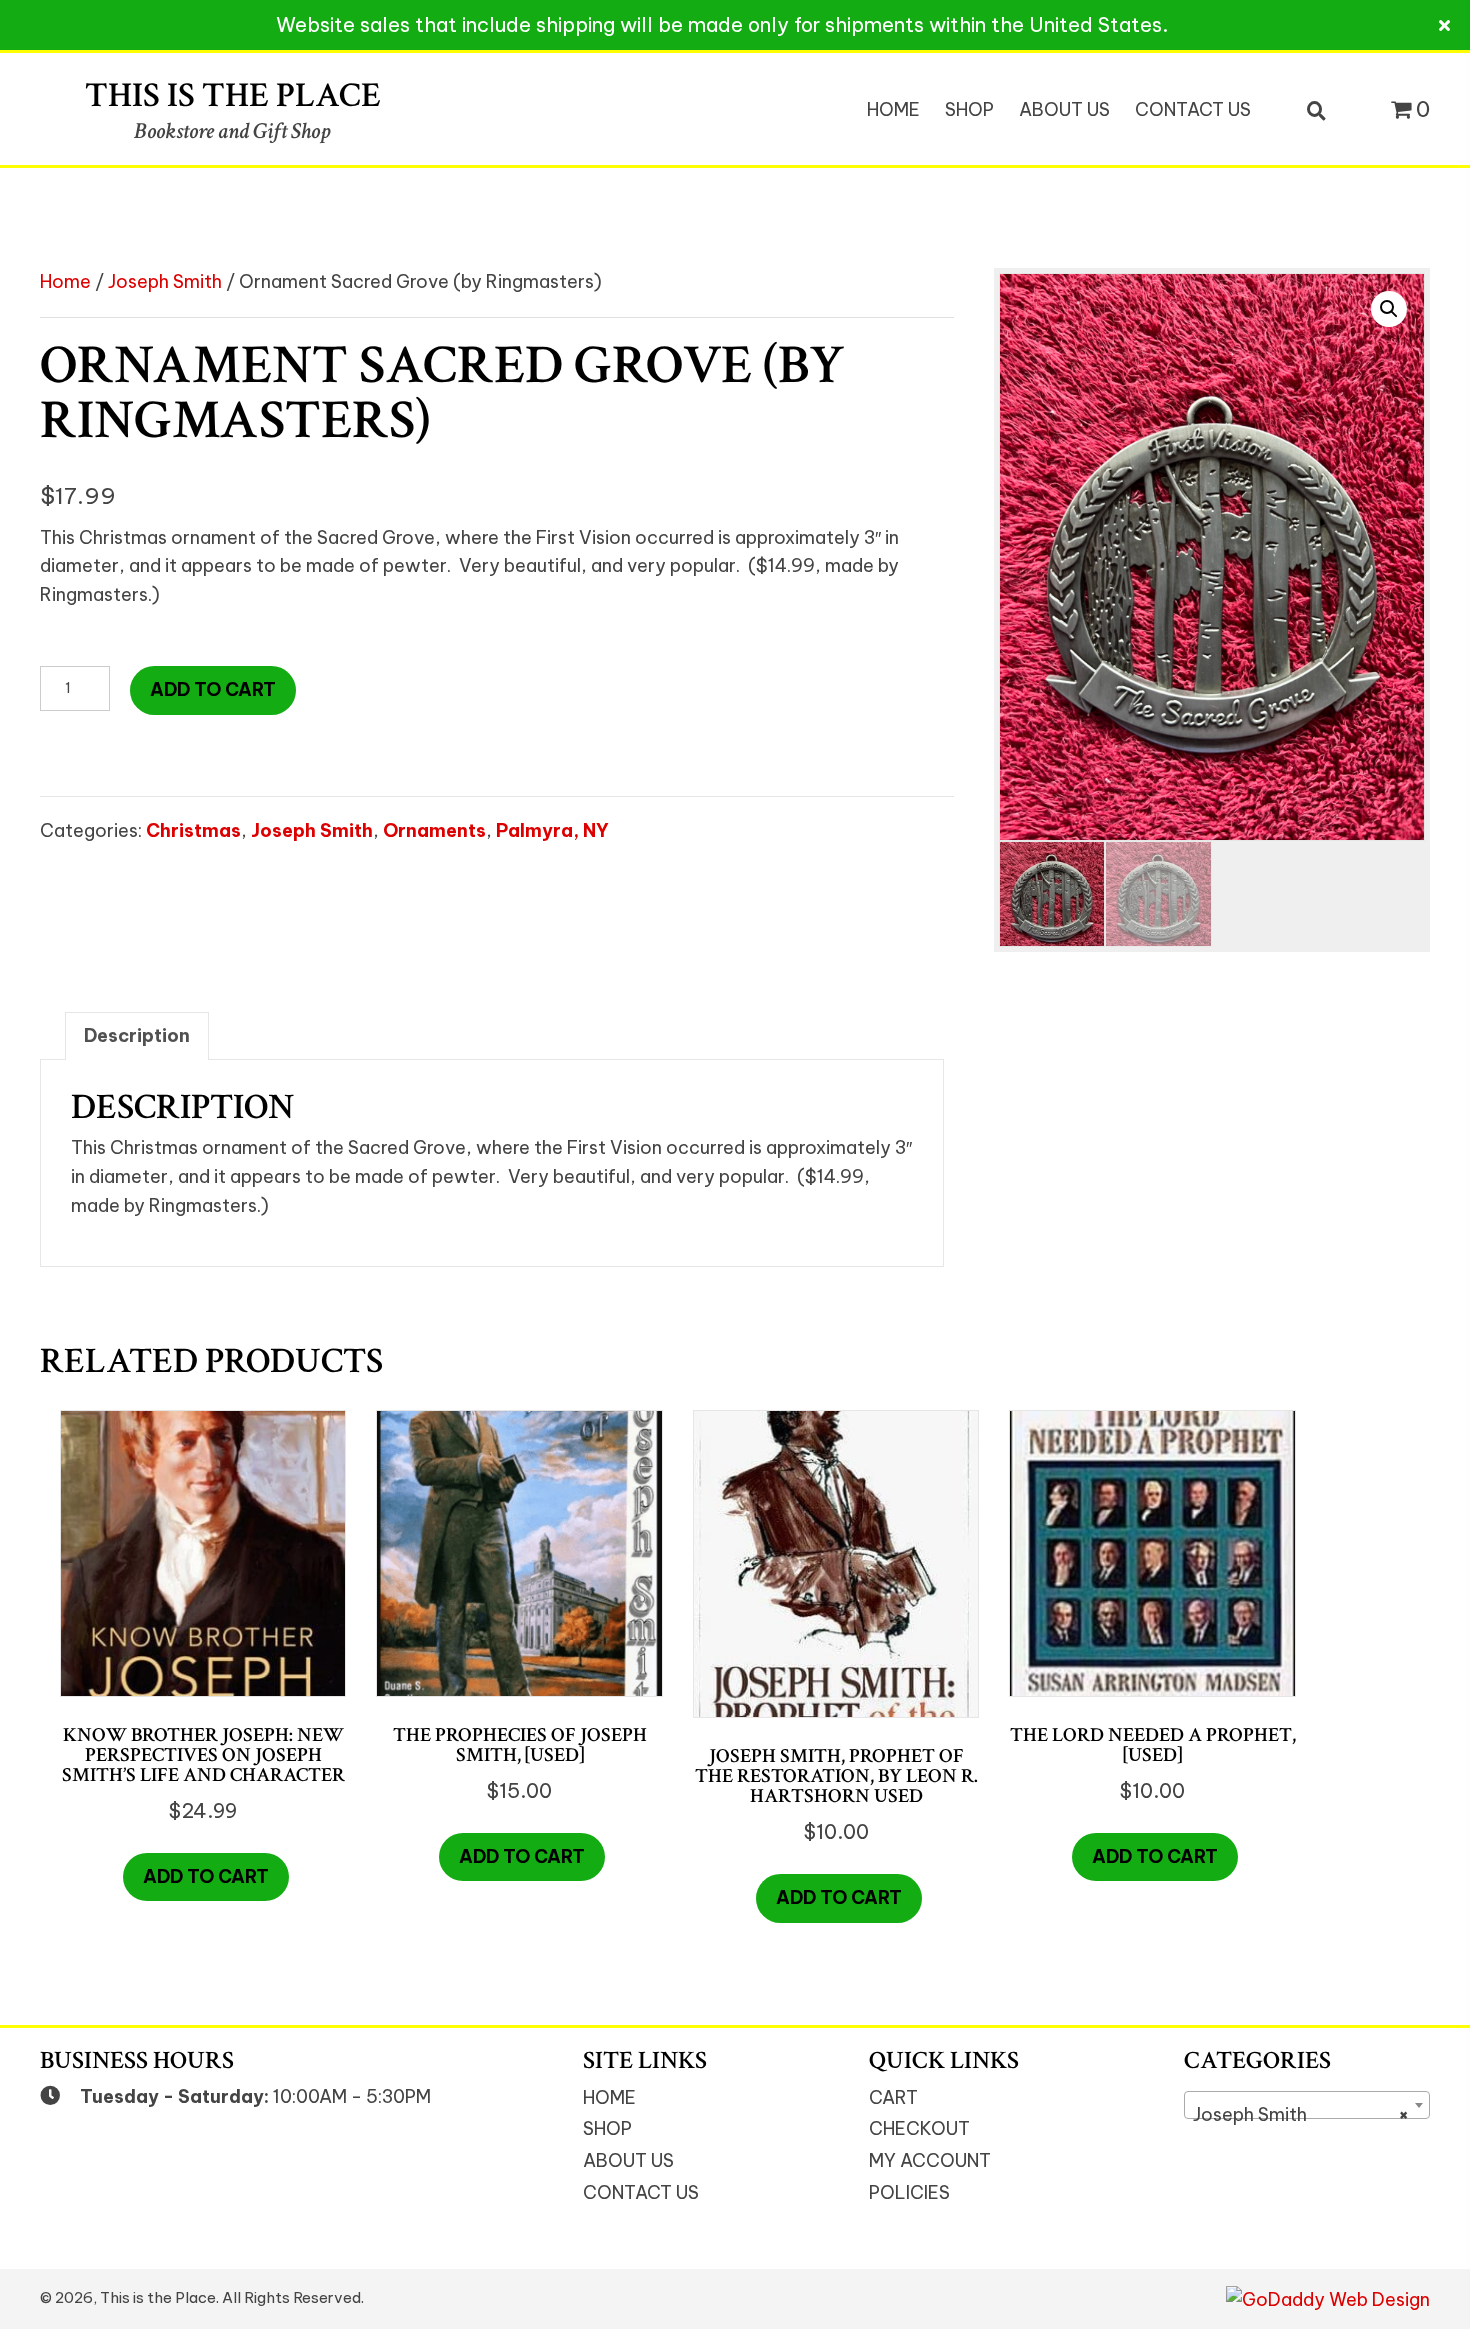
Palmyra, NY (552, 830)
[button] (1389, 309)
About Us (628, 2160)
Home (65, 281)
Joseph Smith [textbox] (1301, 2114)
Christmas (193, 830)
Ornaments (434, 830)
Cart (893, 2097)
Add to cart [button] (206, 1876)
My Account (930, 2160)
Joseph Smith (165, 281)
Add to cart (213, 689)
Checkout (919, 2128)
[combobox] (1307, 2105)
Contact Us (641, 2192)
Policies (909, 2192)
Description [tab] (137, 1035)
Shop (607, 2128)
